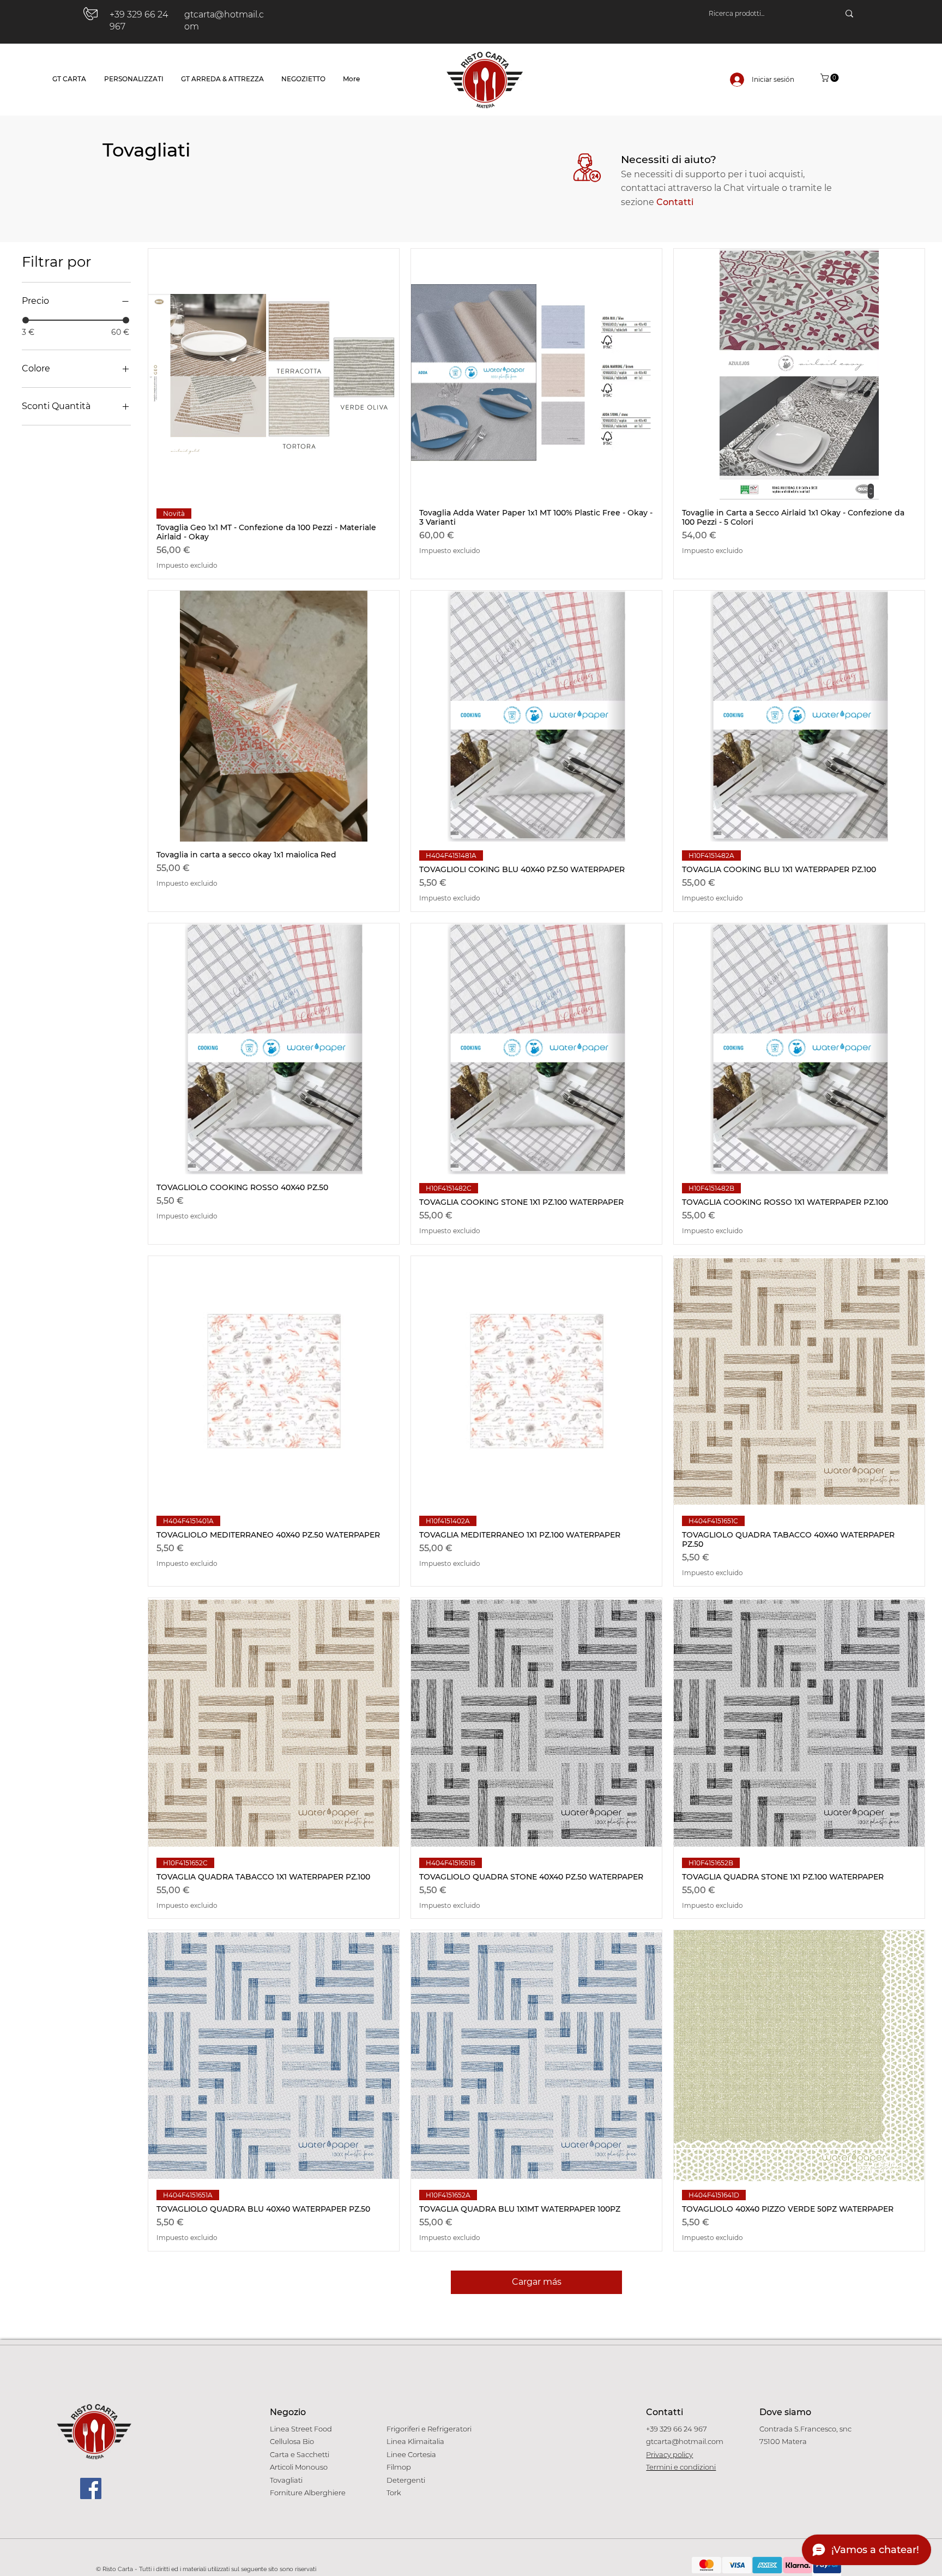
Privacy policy (669, 2454)
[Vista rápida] (274, 374)
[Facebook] (91, 2488)
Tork (394, 2493)
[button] (831, 78)
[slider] (26, 320)
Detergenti (406, 2480)
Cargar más (537, 2282)
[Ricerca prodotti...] (849, 14)
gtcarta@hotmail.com (685, 2441)
